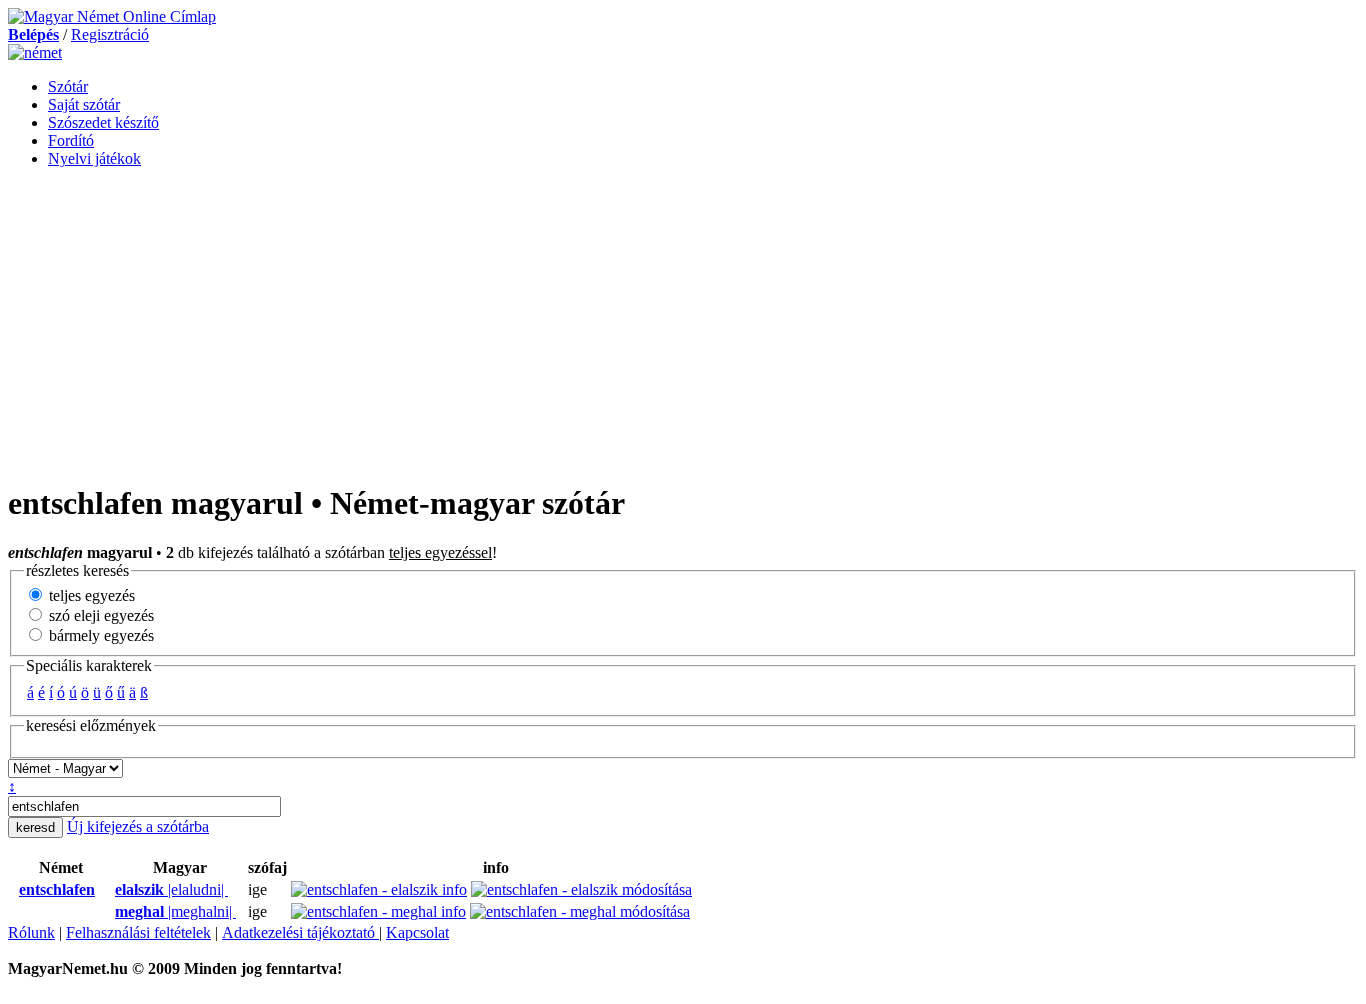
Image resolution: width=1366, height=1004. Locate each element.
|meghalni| (175, 911)
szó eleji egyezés (99, 615)
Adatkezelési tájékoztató (300, 932)
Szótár (68, 86)
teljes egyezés (90, 595)
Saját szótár (84, 104)
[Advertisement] (683, 324)
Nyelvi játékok (94, 158)
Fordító (71, 140)
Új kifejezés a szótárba (138, 826)
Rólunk (31, 932)
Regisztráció (110, 34)
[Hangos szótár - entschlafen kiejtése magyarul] (109, 890)
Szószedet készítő (103, 122)
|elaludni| (171, 889)
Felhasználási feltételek (138, 932)
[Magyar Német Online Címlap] (112, 16)
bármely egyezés (99, 635)
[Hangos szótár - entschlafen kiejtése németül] (13, 890)
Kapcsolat (417, 932)
